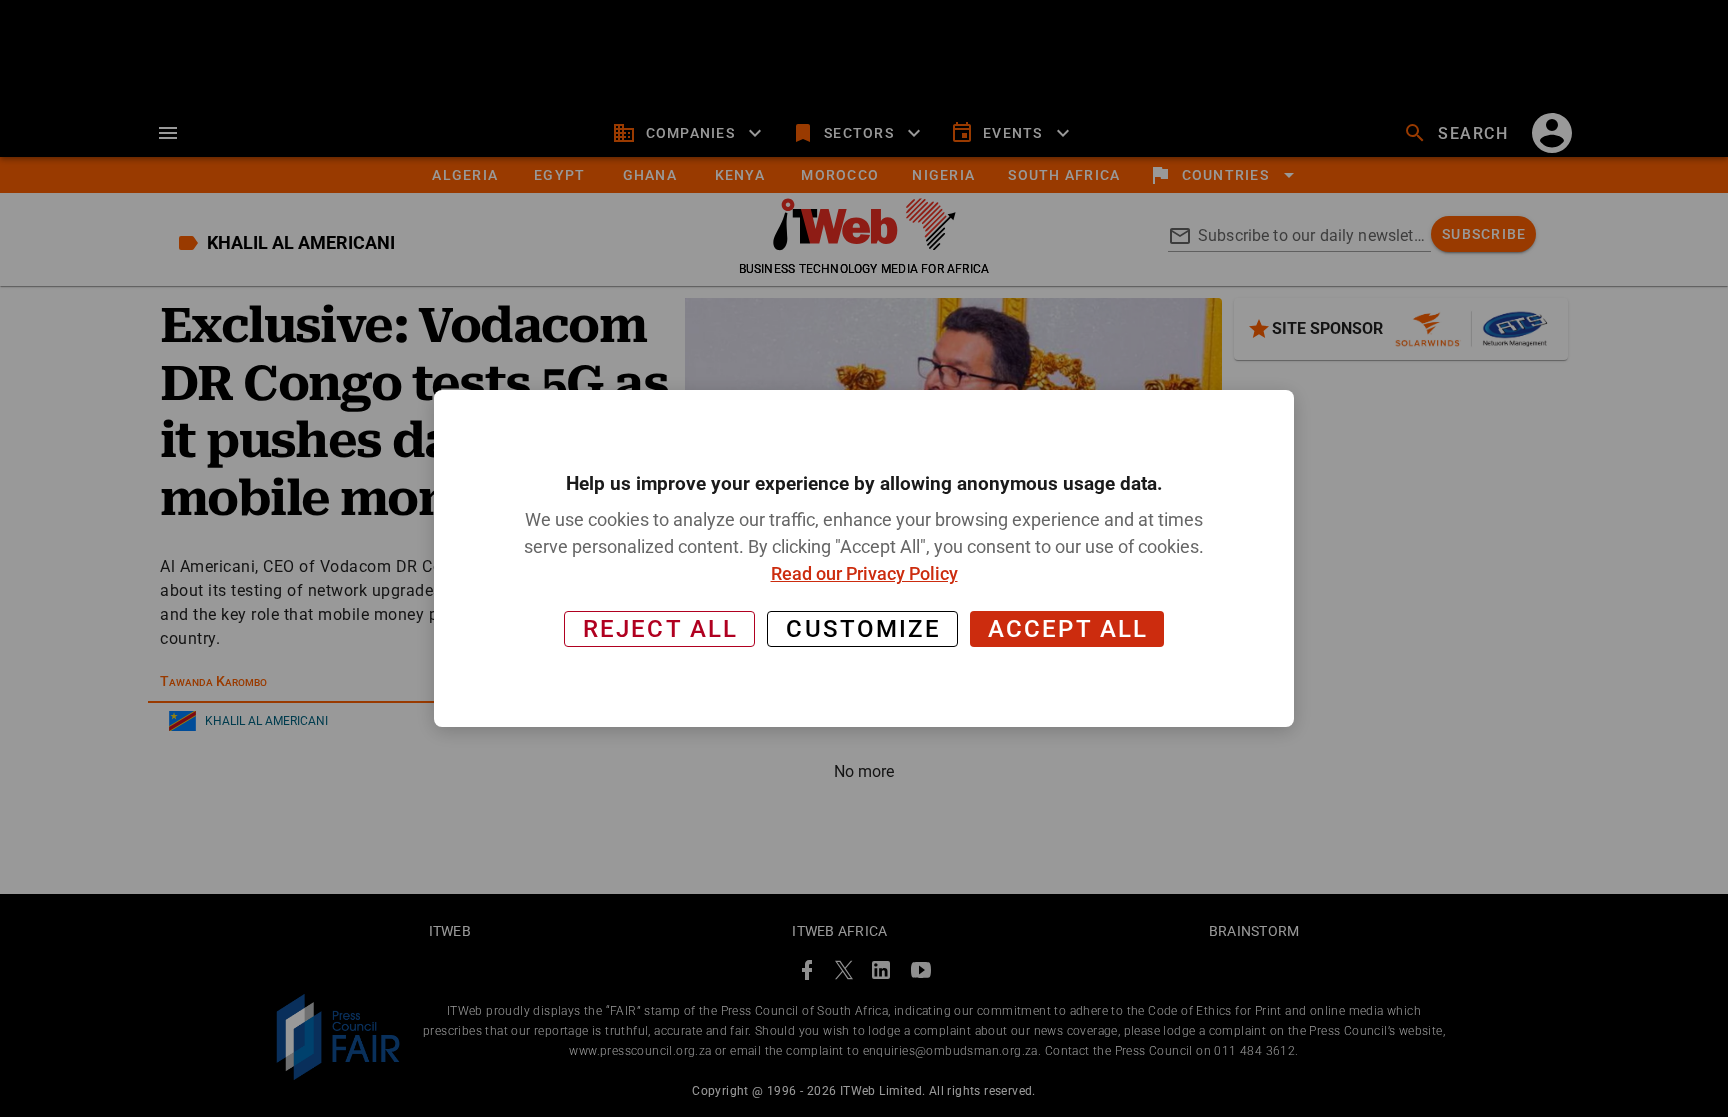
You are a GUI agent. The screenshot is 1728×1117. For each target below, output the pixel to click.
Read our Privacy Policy (864, 573)
